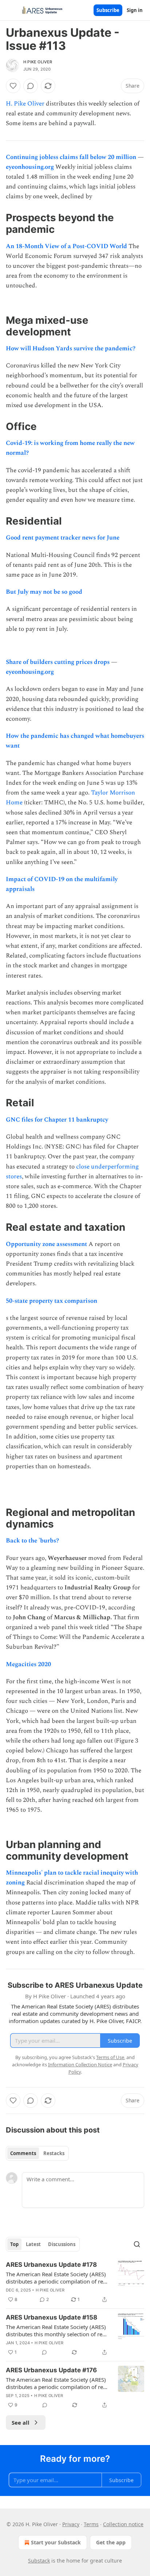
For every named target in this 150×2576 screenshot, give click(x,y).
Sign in (135, 10)
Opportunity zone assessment (46, 1244)
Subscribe (108, 10)
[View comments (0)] (31, 86)
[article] (75, 2282)
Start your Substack (56, 2542)
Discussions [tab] (62, 2244)
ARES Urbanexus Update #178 (51, 2265)
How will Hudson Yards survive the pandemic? (71, 349)
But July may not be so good (44, 592)
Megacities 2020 (28, 1664)
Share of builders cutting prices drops (58, 662)
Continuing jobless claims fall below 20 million (71, 157)
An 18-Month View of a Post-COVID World (66, 246)
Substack (39, 2561)
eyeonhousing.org (30, 167)
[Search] (137, 2244)
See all (21, 2422)
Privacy (71, 2524)
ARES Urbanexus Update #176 (51, 2370)
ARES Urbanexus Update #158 (52, 2317)
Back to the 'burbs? (32, 1541)
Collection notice (123, 2524)
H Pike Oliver (38, 62)
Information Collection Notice (80, 2065)
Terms (91, 2524)
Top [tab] (14, 2244)
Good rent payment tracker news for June (63, 538)
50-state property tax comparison (52, 1301)
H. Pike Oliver (25, 104)
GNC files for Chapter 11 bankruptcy (57, 1120)
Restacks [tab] (54, 2153)
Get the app (111, 2542)
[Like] (13, 86)
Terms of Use (110, 2057)
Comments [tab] (23, 2153)
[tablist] (37, 2153)
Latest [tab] (33, 2244)
